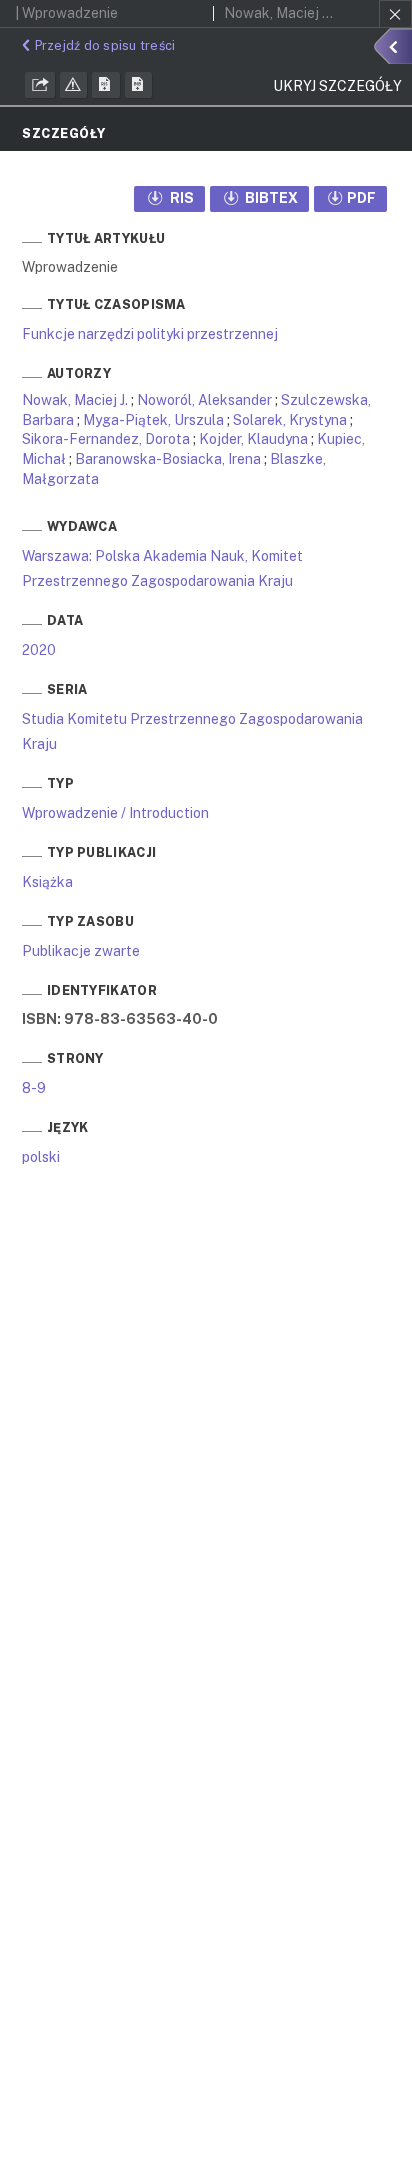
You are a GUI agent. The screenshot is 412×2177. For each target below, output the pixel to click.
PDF (361, 198)
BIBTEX (270, 198)
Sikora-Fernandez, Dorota (106, 439)
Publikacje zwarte (81, 951)
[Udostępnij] (40, 85)
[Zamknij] (395, 14)
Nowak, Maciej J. (75, 400)
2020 (39, 650)
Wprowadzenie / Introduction (115, 813)
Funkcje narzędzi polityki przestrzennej (150, 334)
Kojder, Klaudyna (253, 439)
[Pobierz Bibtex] (139, 85)
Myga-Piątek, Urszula (153, 420)
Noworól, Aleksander (204, 400)
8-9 (34, 1088)
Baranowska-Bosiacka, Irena (168, 459)
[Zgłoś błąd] (74, 85)
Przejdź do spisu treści (105, 45)
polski (41, 1157)
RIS (180, 198)
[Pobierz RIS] (106, 85)
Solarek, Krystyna (290, 420)
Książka (47, 882)
